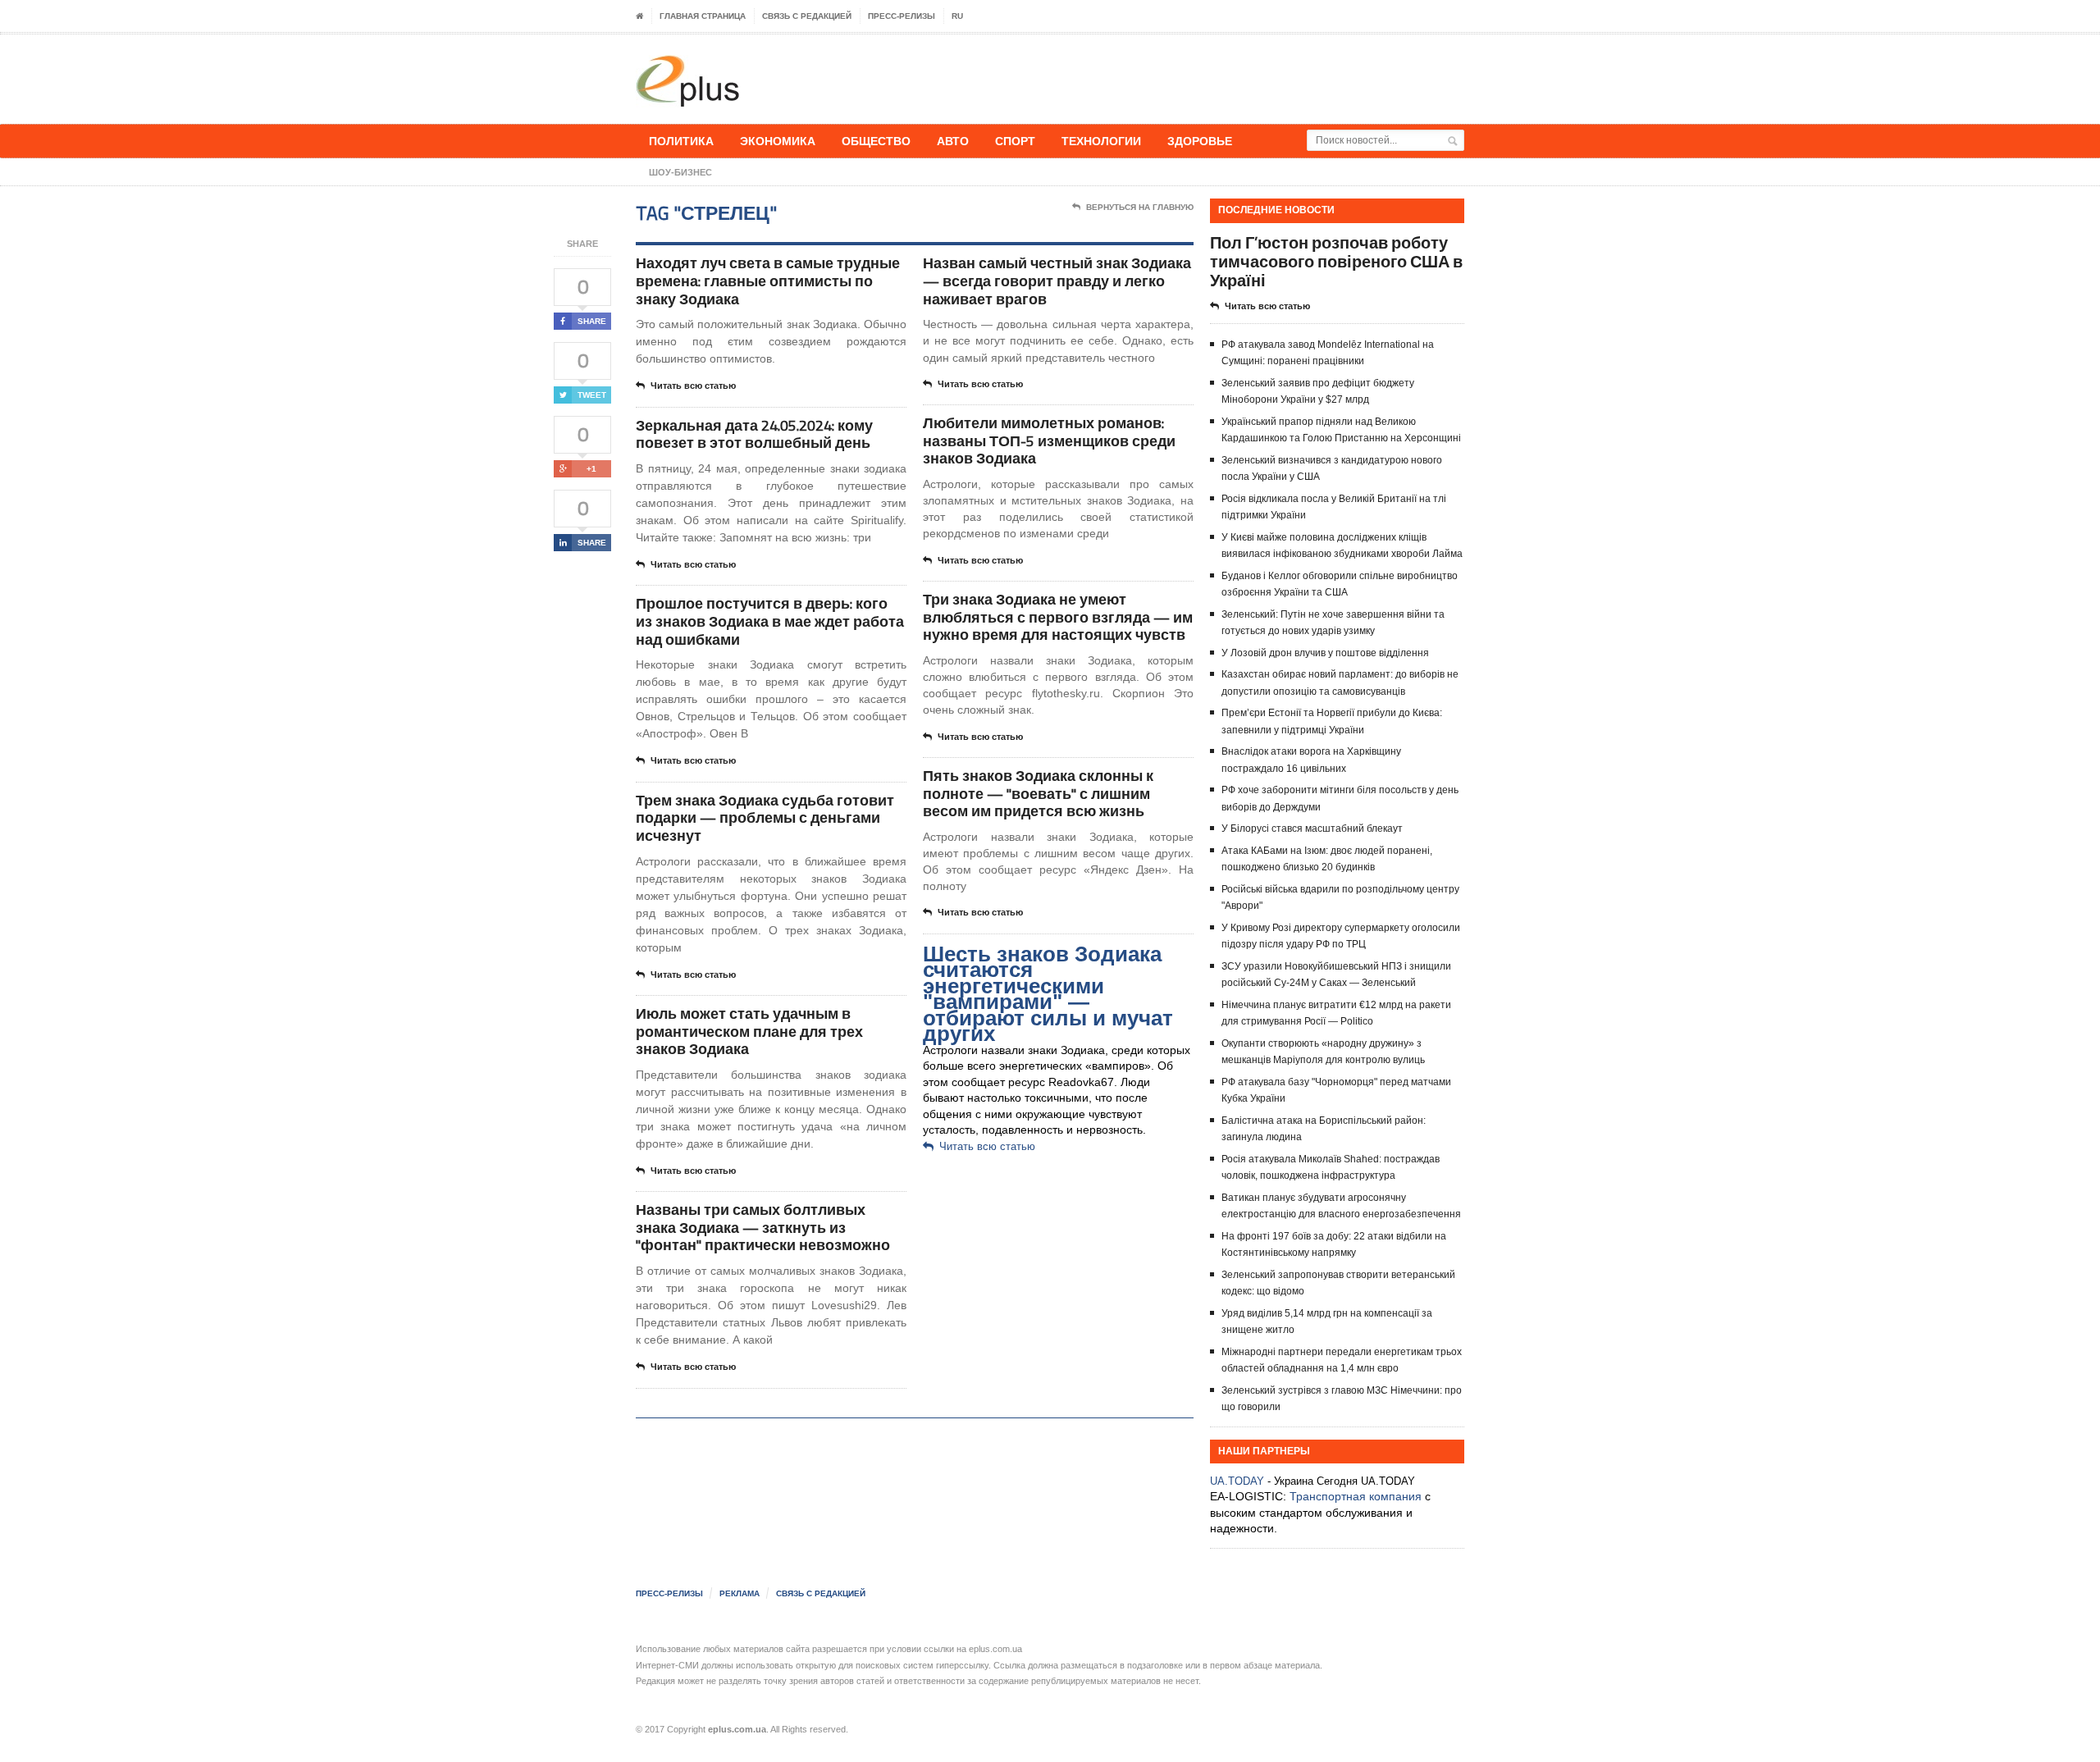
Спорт (1015, 141)
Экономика (778, 141)
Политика (681, 141)
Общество (876, 141)
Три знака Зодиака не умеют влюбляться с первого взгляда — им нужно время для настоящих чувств (1058, 617)
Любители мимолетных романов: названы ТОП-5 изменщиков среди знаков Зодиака (1049, 440)
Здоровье (1200, 141)
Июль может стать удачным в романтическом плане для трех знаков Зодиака (749, 1031)
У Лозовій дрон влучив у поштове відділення (1325, 653)
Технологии (1101, 141)
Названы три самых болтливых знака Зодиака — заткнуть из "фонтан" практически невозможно (763, 1227)
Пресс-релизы (902, 16)
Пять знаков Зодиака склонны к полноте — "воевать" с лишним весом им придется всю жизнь (1038, 793)
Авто (953, 141)
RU (957, 16)
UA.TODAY (1237, 1481)
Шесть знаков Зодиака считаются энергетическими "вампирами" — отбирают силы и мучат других (1048, 994)
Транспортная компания (1356, 1496)
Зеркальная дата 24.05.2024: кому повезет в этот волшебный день (754, 434)
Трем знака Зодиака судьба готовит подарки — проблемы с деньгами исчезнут (765, 818)
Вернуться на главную (1140, 207)
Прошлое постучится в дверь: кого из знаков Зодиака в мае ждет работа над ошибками (770, 621)
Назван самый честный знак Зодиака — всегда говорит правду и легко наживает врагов (1057, 281)
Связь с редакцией (807, 16)
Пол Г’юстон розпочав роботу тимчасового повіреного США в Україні (1336, 261)
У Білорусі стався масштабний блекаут (1312, 829)
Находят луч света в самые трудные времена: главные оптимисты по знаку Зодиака (768, 281)
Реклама (740, 1593)
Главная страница (703, 16)
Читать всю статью (693, 386)
